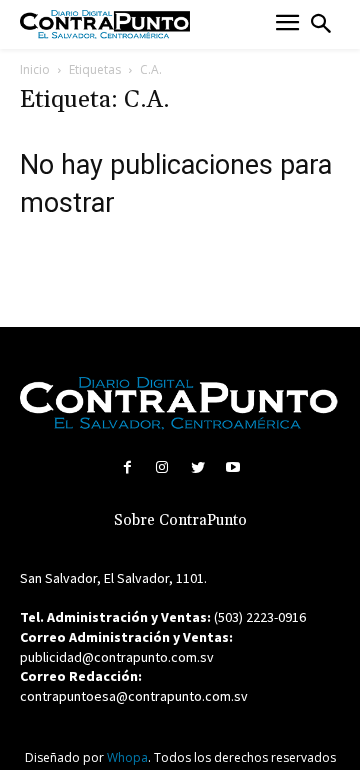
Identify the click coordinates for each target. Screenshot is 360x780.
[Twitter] (197, 467)
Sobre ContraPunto (180, 520)
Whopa (127, 757)
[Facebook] (127, 467)
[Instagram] (162, 467)
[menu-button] (287, 24)
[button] (321, 24)
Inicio (35, 69)
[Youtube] (232, 467)
